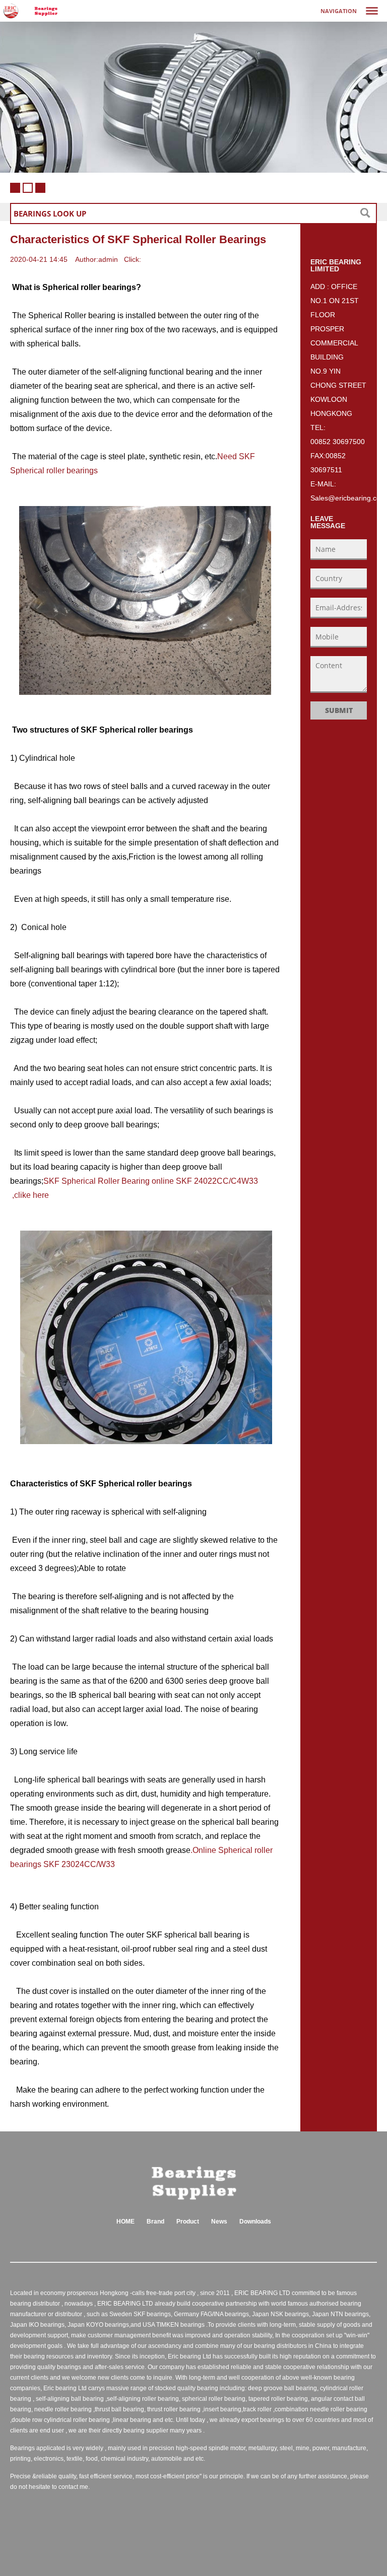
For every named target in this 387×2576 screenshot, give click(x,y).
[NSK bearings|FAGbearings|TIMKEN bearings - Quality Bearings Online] (46, 11)
